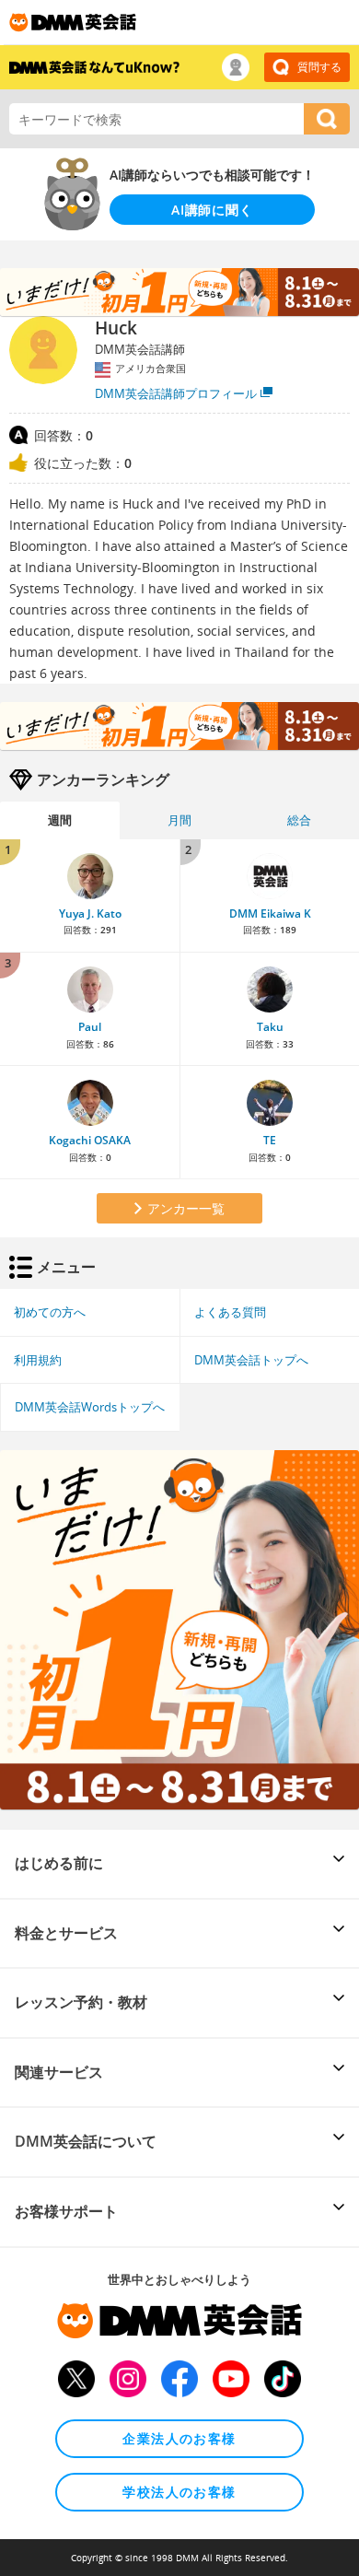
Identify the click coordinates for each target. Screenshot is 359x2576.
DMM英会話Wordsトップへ (90, 1407)
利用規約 (38, 1360)
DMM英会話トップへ (251, 1360)
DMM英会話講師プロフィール (176, 393)
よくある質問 (230, 1312)
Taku (270, 1027)
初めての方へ (50, 1312)
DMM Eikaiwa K (270, 913)
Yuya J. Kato (90, 913)
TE (270, 1140)
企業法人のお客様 (179, 2438)
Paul (90, 1027)
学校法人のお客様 (179, 2492)
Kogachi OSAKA (90, 1140)
